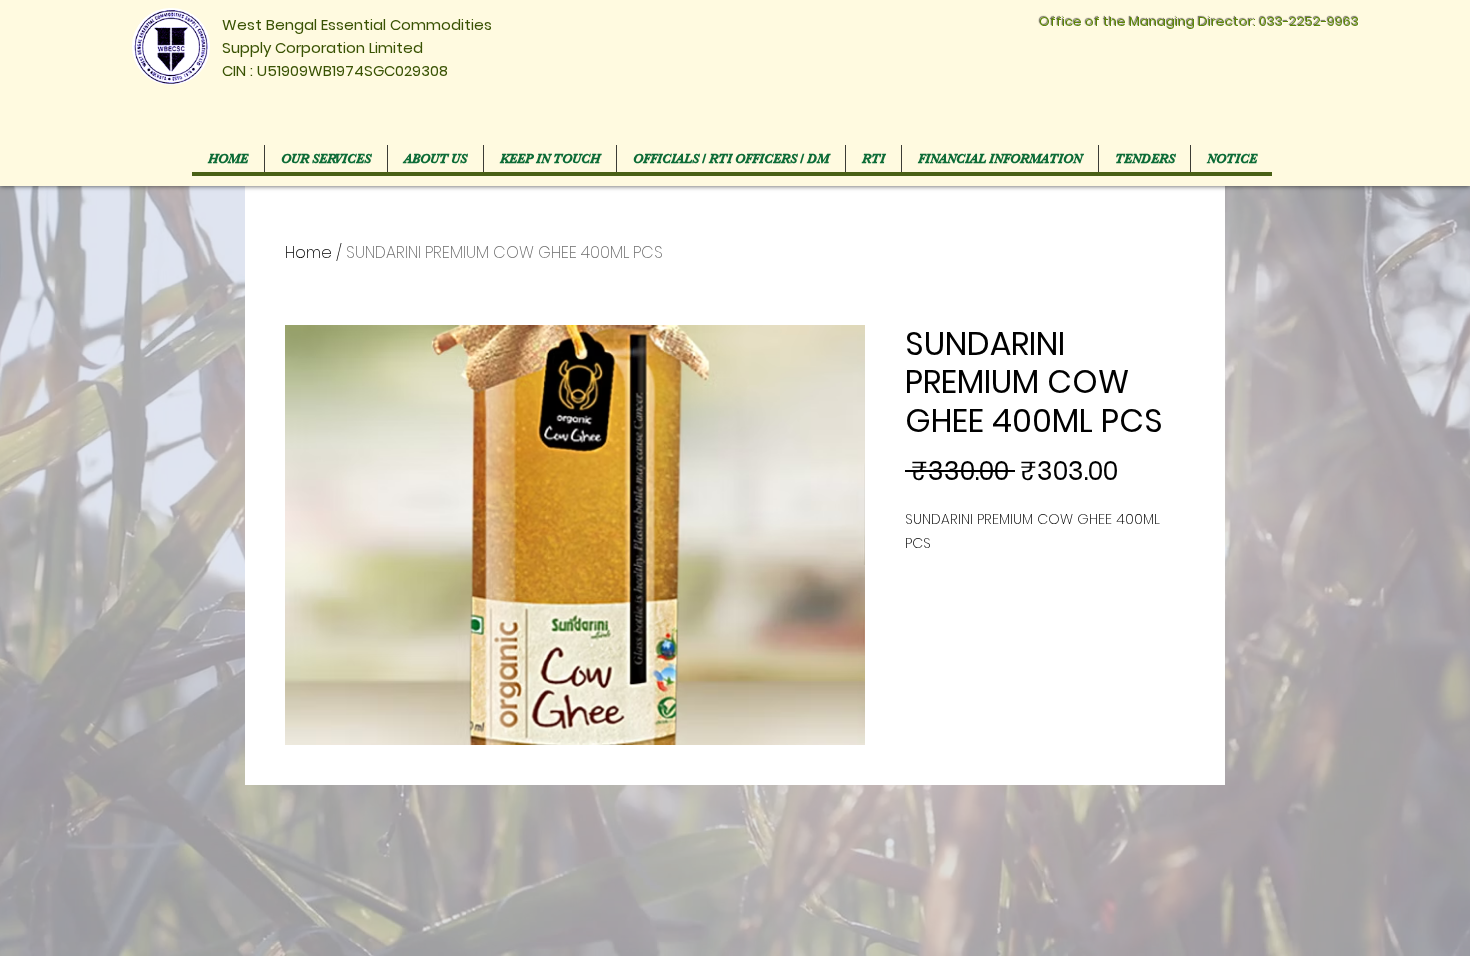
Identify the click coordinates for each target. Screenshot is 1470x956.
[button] (730, 158)
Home (308, 252)
